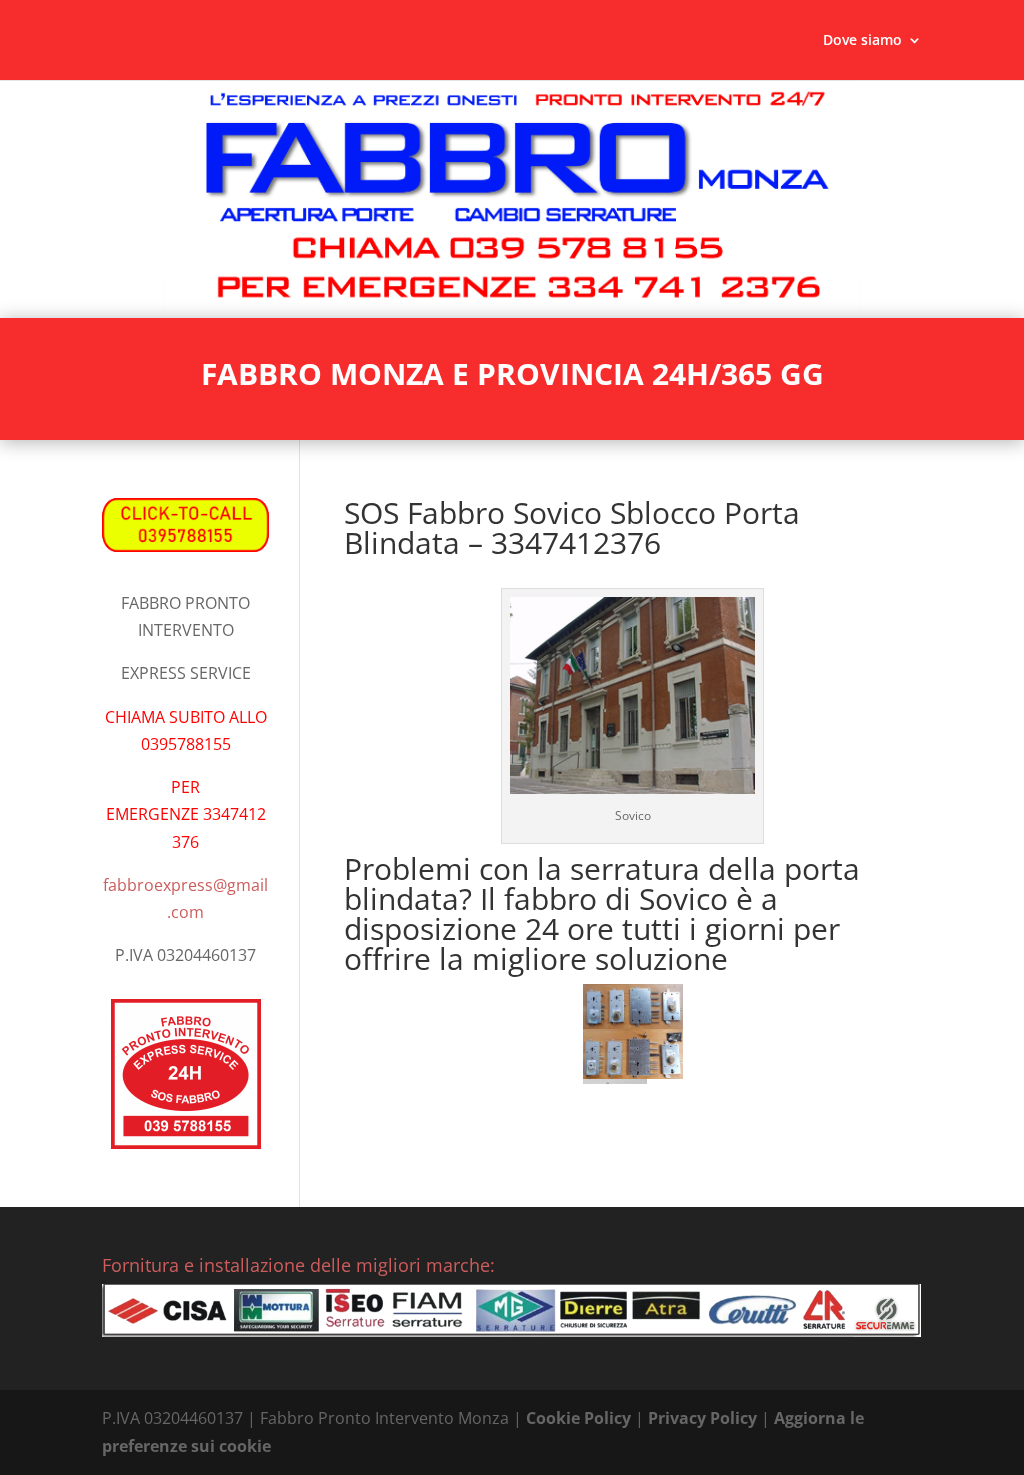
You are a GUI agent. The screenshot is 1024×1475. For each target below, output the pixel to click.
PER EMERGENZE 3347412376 (186, 814)
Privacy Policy (702, 1418)
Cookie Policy (578, 1418)
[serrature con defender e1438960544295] (633, 1053)
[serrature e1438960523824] (633, 1007)
